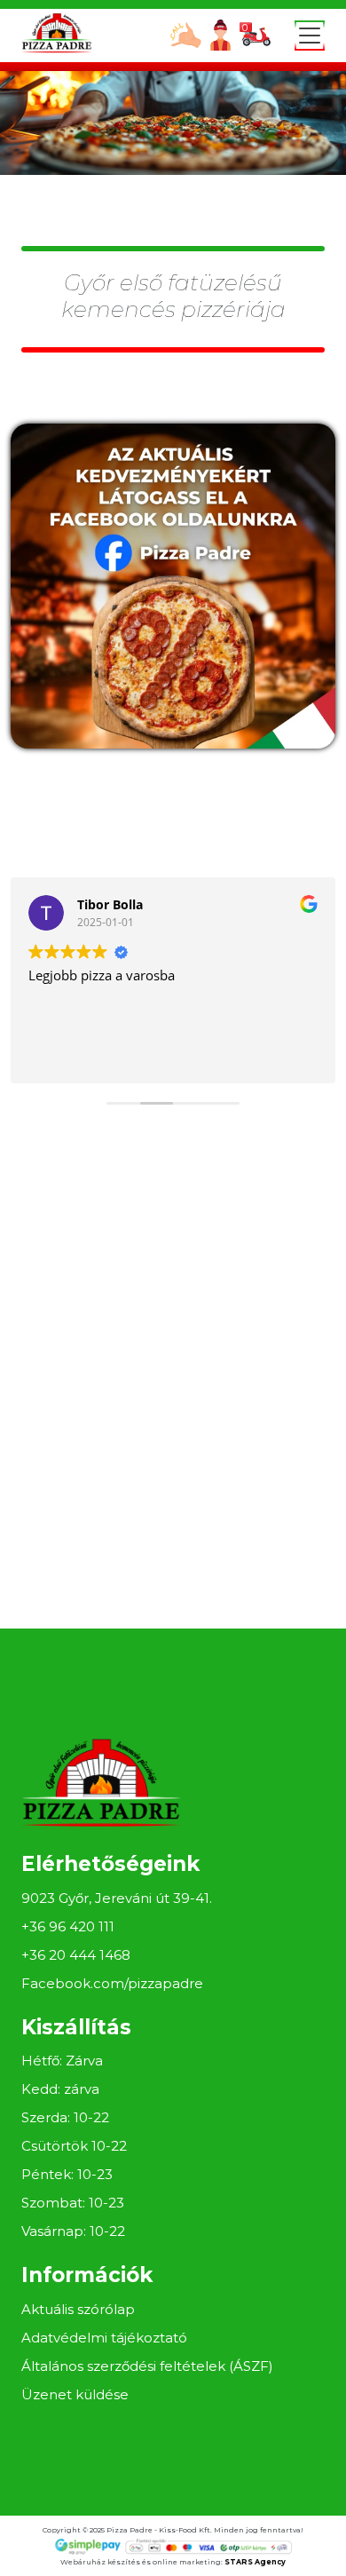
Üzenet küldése (75, 2394)
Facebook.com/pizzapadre (112, 1983)
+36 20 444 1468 (76, 1955)
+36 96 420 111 (68, 1926)
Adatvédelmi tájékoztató (104, 2338)
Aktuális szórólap (78, 2309)
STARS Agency (255, 2562)
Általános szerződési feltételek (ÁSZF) (147, 2366)
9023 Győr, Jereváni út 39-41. (117, 1898)
